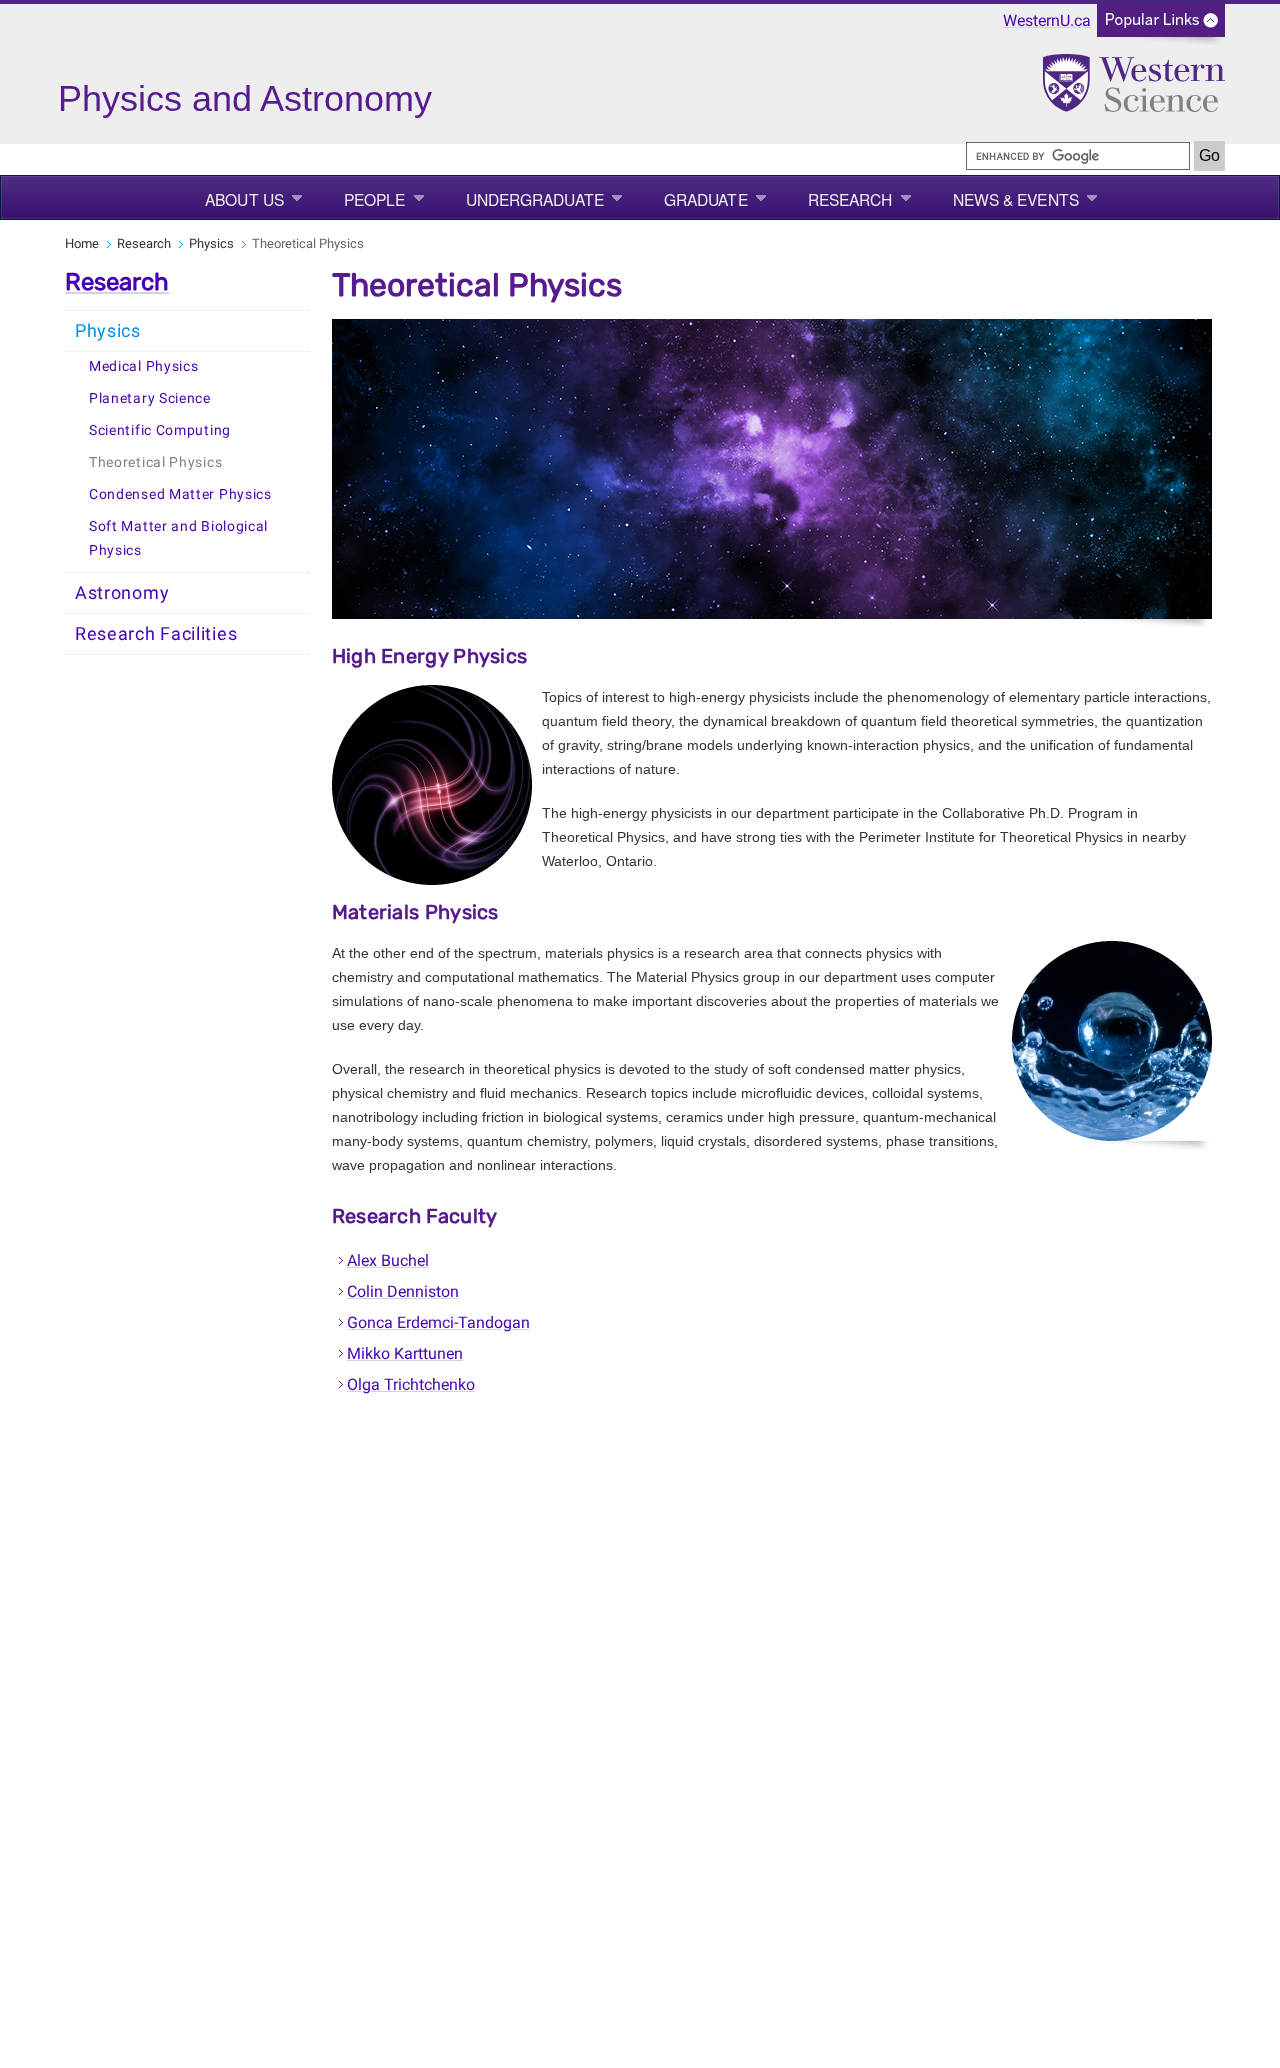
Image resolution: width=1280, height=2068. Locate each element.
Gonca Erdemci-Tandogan (438, 1322)
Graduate (706, 199)
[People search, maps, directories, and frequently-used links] (1161, 26)
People (375, 199)
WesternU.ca (1047, 20)
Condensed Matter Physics (180, 494)
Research (850, 199)
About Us (244, 199)
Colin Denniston (403, 1291)
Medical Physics (144, 366)
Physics (211, 243)
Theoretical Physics (155, 462)
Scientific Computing (160, 430)
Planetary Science (150, 398)
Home (82, 243)
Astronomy (122, 593)
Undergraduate (535, 199)
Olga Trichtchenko (411, 1384)
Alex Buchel (388, 1260)
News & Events (1016, 199)
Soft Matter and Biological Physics (178, 538)
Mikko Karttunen (405, 1353)
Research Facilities (156, 634)
